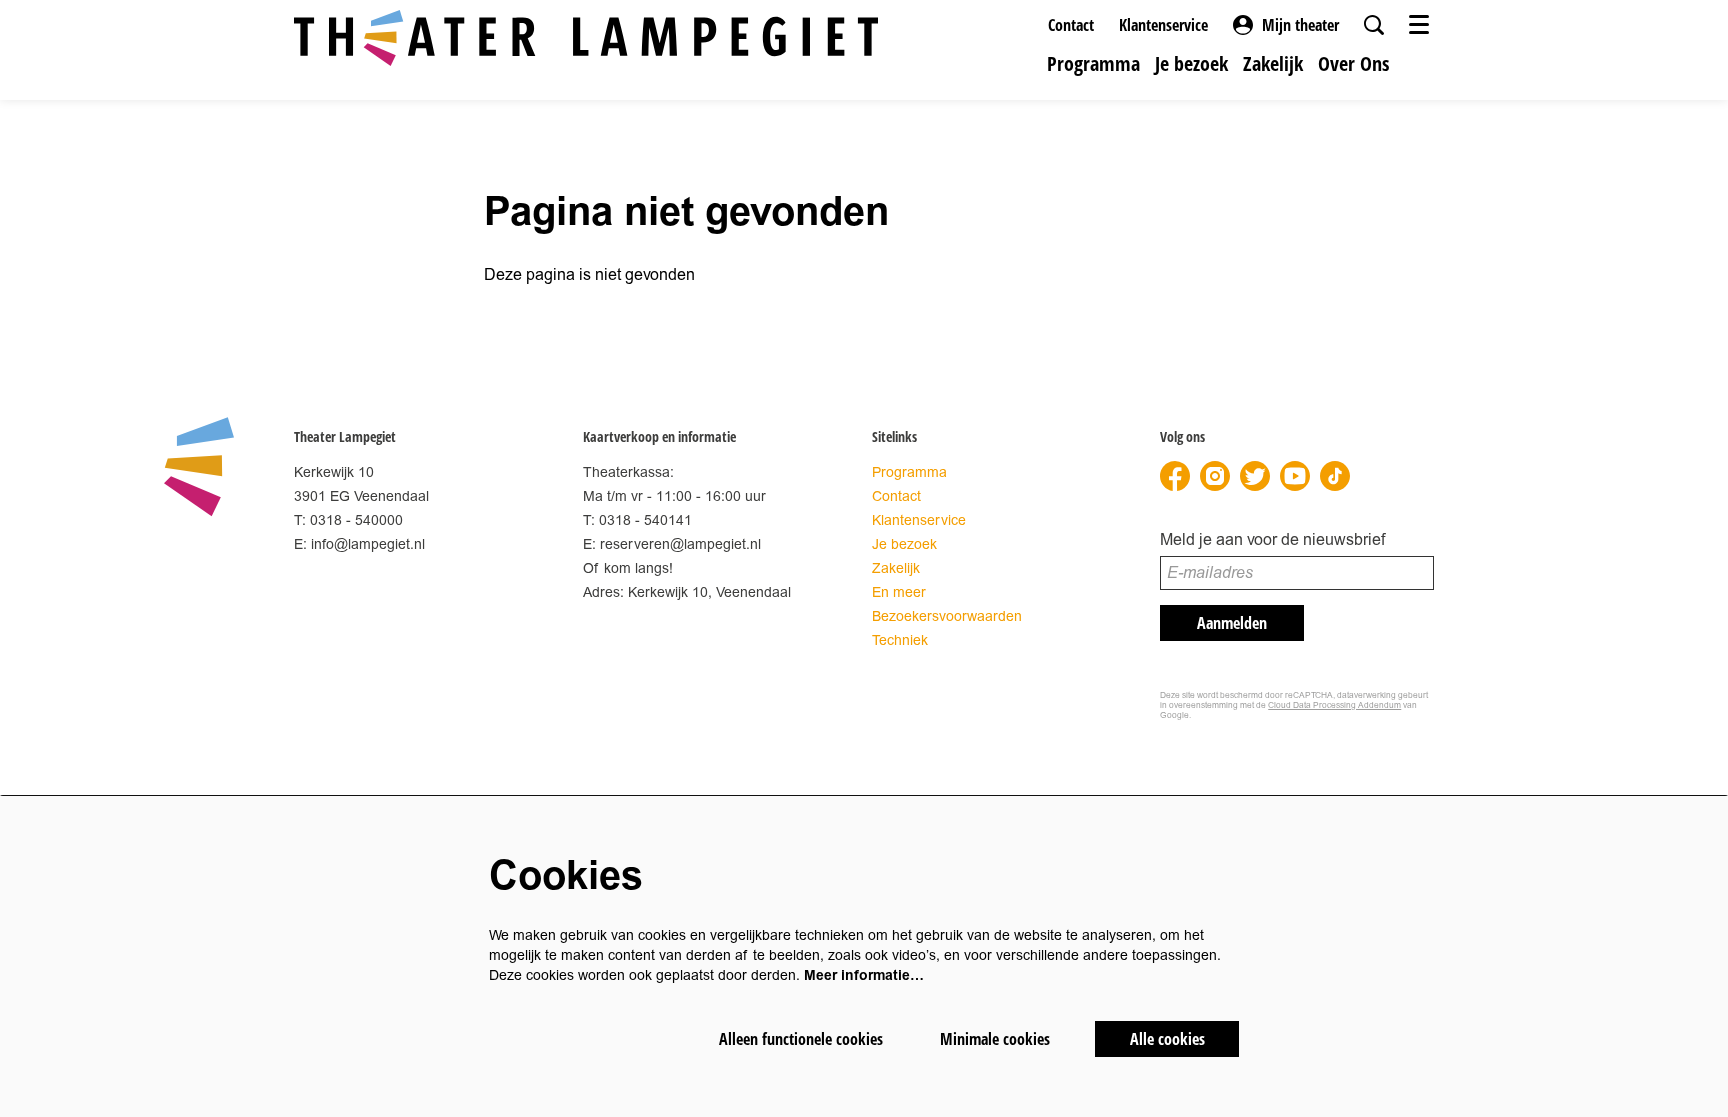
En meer (899, 592)
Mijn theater (1300, 25)
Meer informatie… (864, 975)
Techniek (900, 640)
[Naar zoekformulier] (1374, 25)
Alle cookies (1167, 1039)
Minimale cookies (995, 1039)
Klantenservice (1163, 25)
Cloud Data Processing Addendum (1334, 705)
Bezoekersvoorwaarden (947, 616)
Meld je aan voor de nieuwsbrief (1272, 540)
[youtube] (1295, 476)
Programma (909, 472)
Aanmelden (1232, 623)
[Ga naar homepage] (586, 38)
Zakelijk (896, 568)
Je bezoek (904, 544)
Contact (1071, 25)
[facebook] (1175, 476)
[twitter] (1255, 476)
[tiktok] (1335, 476)
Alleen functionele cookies (801, 1039)
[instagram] (1215, 476)
